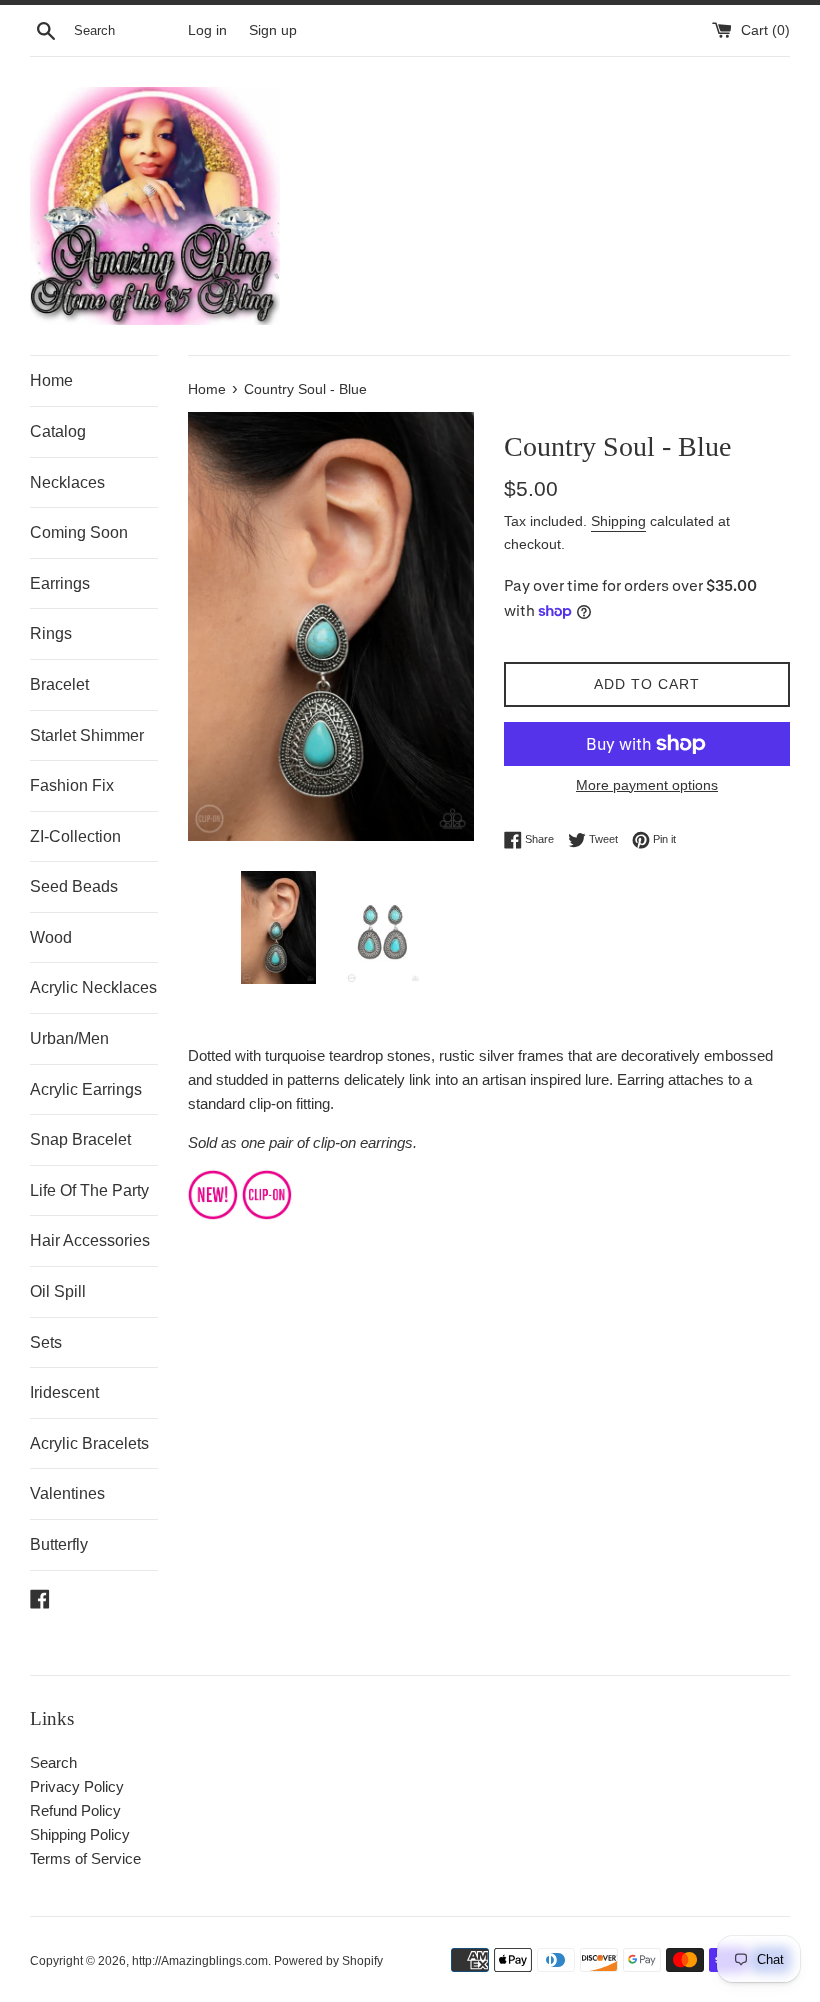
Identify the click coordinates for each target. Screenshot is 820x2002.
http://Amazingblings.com (200, 1961)
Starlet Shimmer (87, 735)
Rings (51, 633)
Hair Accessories (90, 1240)
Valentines (67, 1493)
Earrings (60, 583)
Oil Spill (58, 1291)
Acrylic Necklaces (93, 987)
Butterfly (59, 1544)
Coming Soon (79, 532)
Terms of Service (85, 1858)
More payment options (647, 785)
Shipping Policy (80, 1834)
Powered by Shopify (328, 1961)
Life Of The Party (89, 1190)
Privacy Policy (77, 1786)
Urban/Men (69, 1038)
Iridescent (64, 1392)
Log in (207, 30)
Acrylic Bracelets (89, 1443)
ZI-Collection (75, 836)
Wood (51, 937)
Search (53, 1762)
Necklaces (67, 482)
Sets (46, 1342)
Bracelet (59, 684)
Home (51, 380)
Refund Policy (75, 1810)
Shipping (618, 521)
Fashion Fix (72, 785)
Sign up (273, 30)
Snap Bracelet (80, 1139)
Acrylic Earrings (86, 1089)
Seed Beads (74, 886)
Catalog (58, 431)
